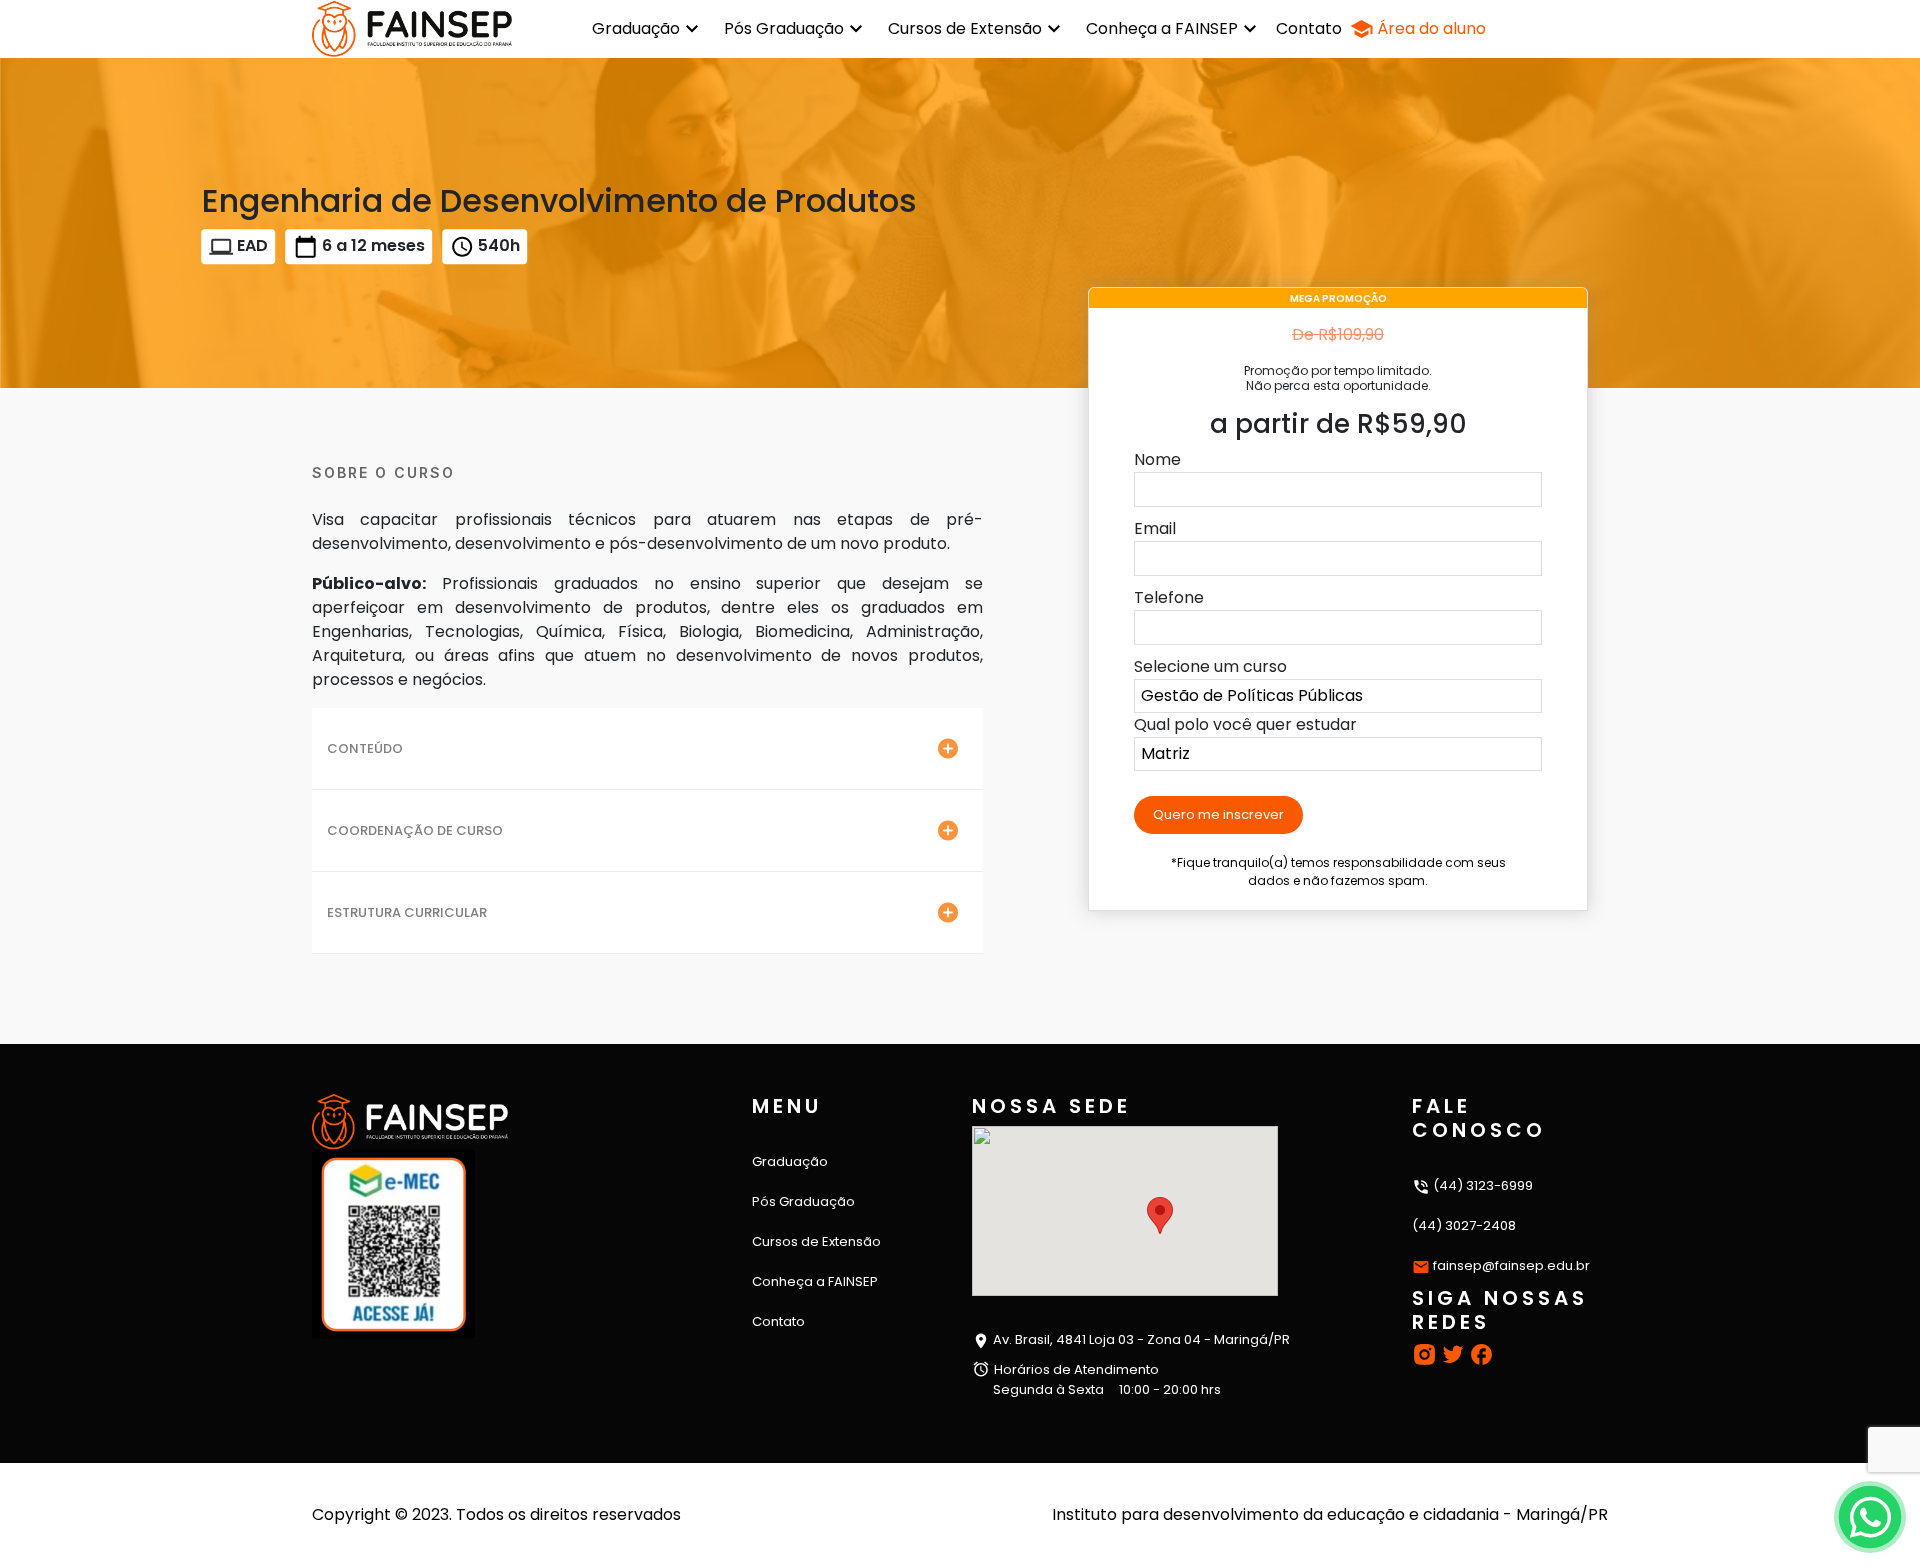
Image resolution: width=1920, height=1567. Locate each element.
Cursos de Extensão (965, 28)
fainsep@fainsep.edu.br (1511, 1265)
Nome (1157, 459)
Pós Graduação (784, 28)
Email (1155, 528)
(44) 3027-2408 (1464, 1225)
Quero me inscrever (1218, 814)
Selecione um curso (1210, 666)
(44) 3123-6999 (1481, 1185)
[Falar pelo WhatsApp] (1869, 1516)
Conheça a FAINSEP (1162, 28)
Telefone (1169, 597)
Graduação (636, 28)
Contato (1309, 28)
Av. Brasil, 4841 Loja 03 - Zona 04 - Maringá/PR (1140, 1339)
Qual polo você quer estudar (1245, 724)
